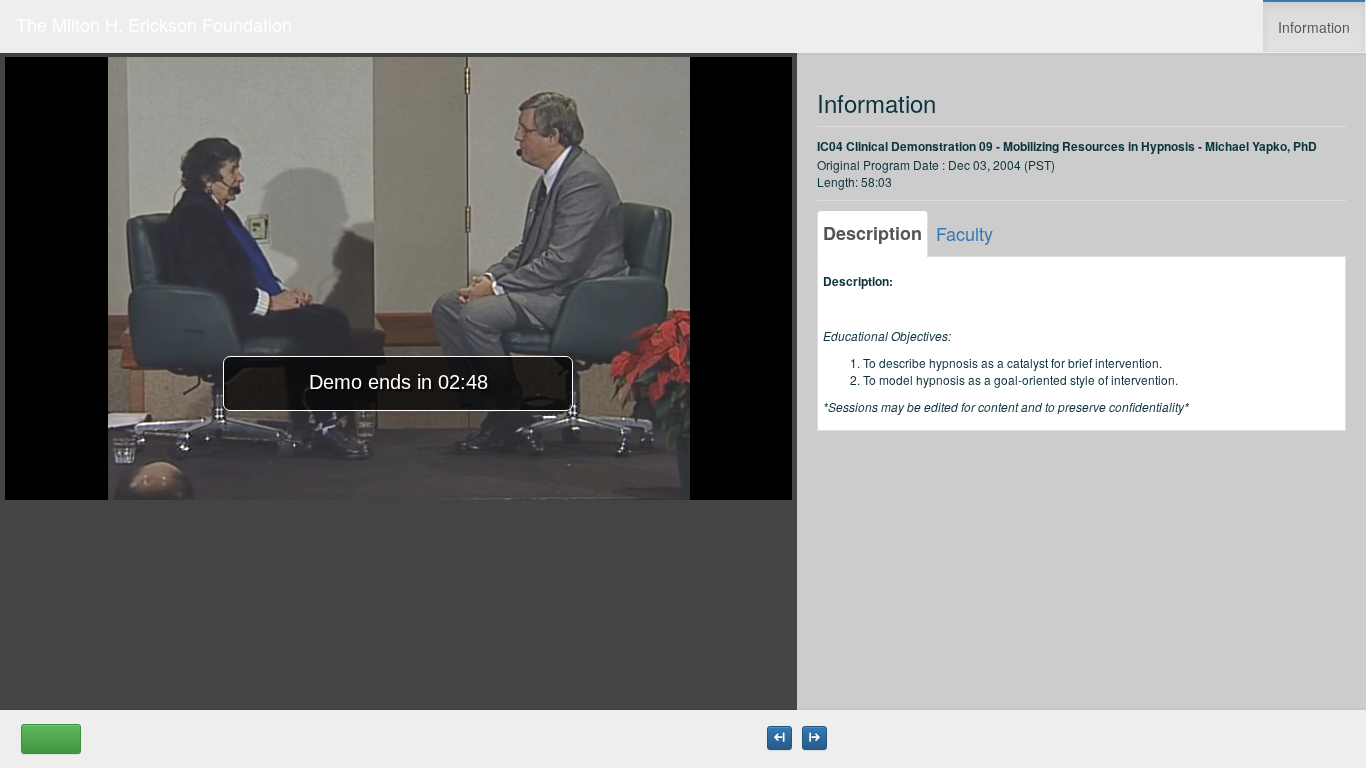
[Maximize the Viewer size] (779, 738)
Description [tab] (872, 233)
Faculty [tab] (964, 233)
